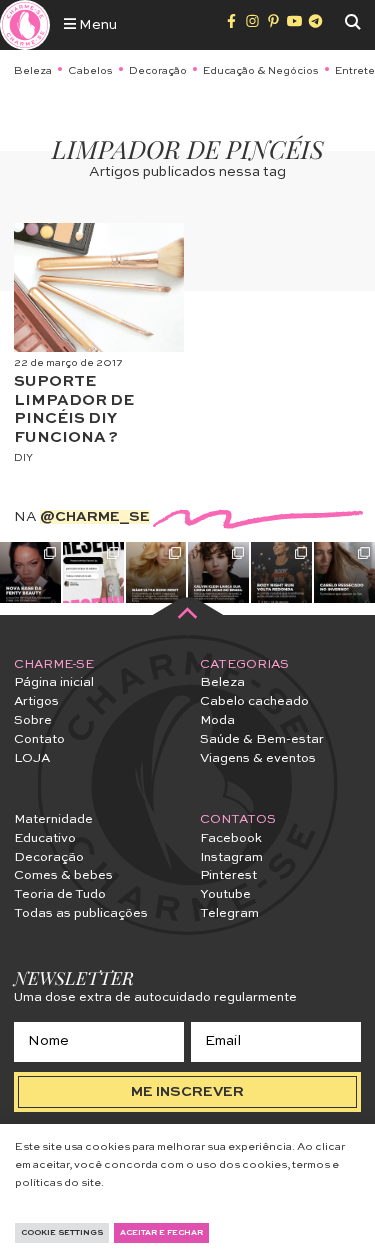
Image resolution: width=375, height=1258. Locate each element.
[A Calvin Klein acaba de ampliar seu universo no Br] (218, 572)
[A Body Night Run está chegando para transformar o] (281, 572)
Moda (217, 720)
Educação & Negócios (261, 71)
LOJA (32, 758)
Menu (96, 25)
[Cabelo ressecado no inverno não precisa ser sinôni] (344, 572)
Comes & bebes (63, 875)
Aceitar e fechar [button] (161, 1233)
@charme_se (95, 517)
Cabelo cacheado (254, 701)
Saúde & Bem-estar (262, 739)
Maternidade (53, 819)
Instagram (231, 857)
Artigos (36, 701)
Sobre (33, 720)
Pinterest (228, 875)
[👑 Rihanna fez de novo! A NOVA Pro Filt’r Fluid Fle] (30, 572)
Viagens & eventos (258, 758)
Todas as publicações (81, 913)
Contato (39, 739)
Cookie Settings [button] (62, 1233)
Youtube (225, 894)
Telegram (229, 913)
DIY (23, 458)
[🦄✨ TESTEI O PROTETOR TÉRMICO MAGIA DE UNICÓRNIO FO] (93, 572)
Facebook (231, 838)
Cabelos (90, 71)
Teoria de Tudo (60, 894)
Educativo (45, 838)
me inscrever (187, 1092)
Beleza (33, 71)
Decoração (158, 71)
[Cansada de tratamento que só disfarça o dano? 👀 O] (156, 572)
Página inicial (54, 682)
